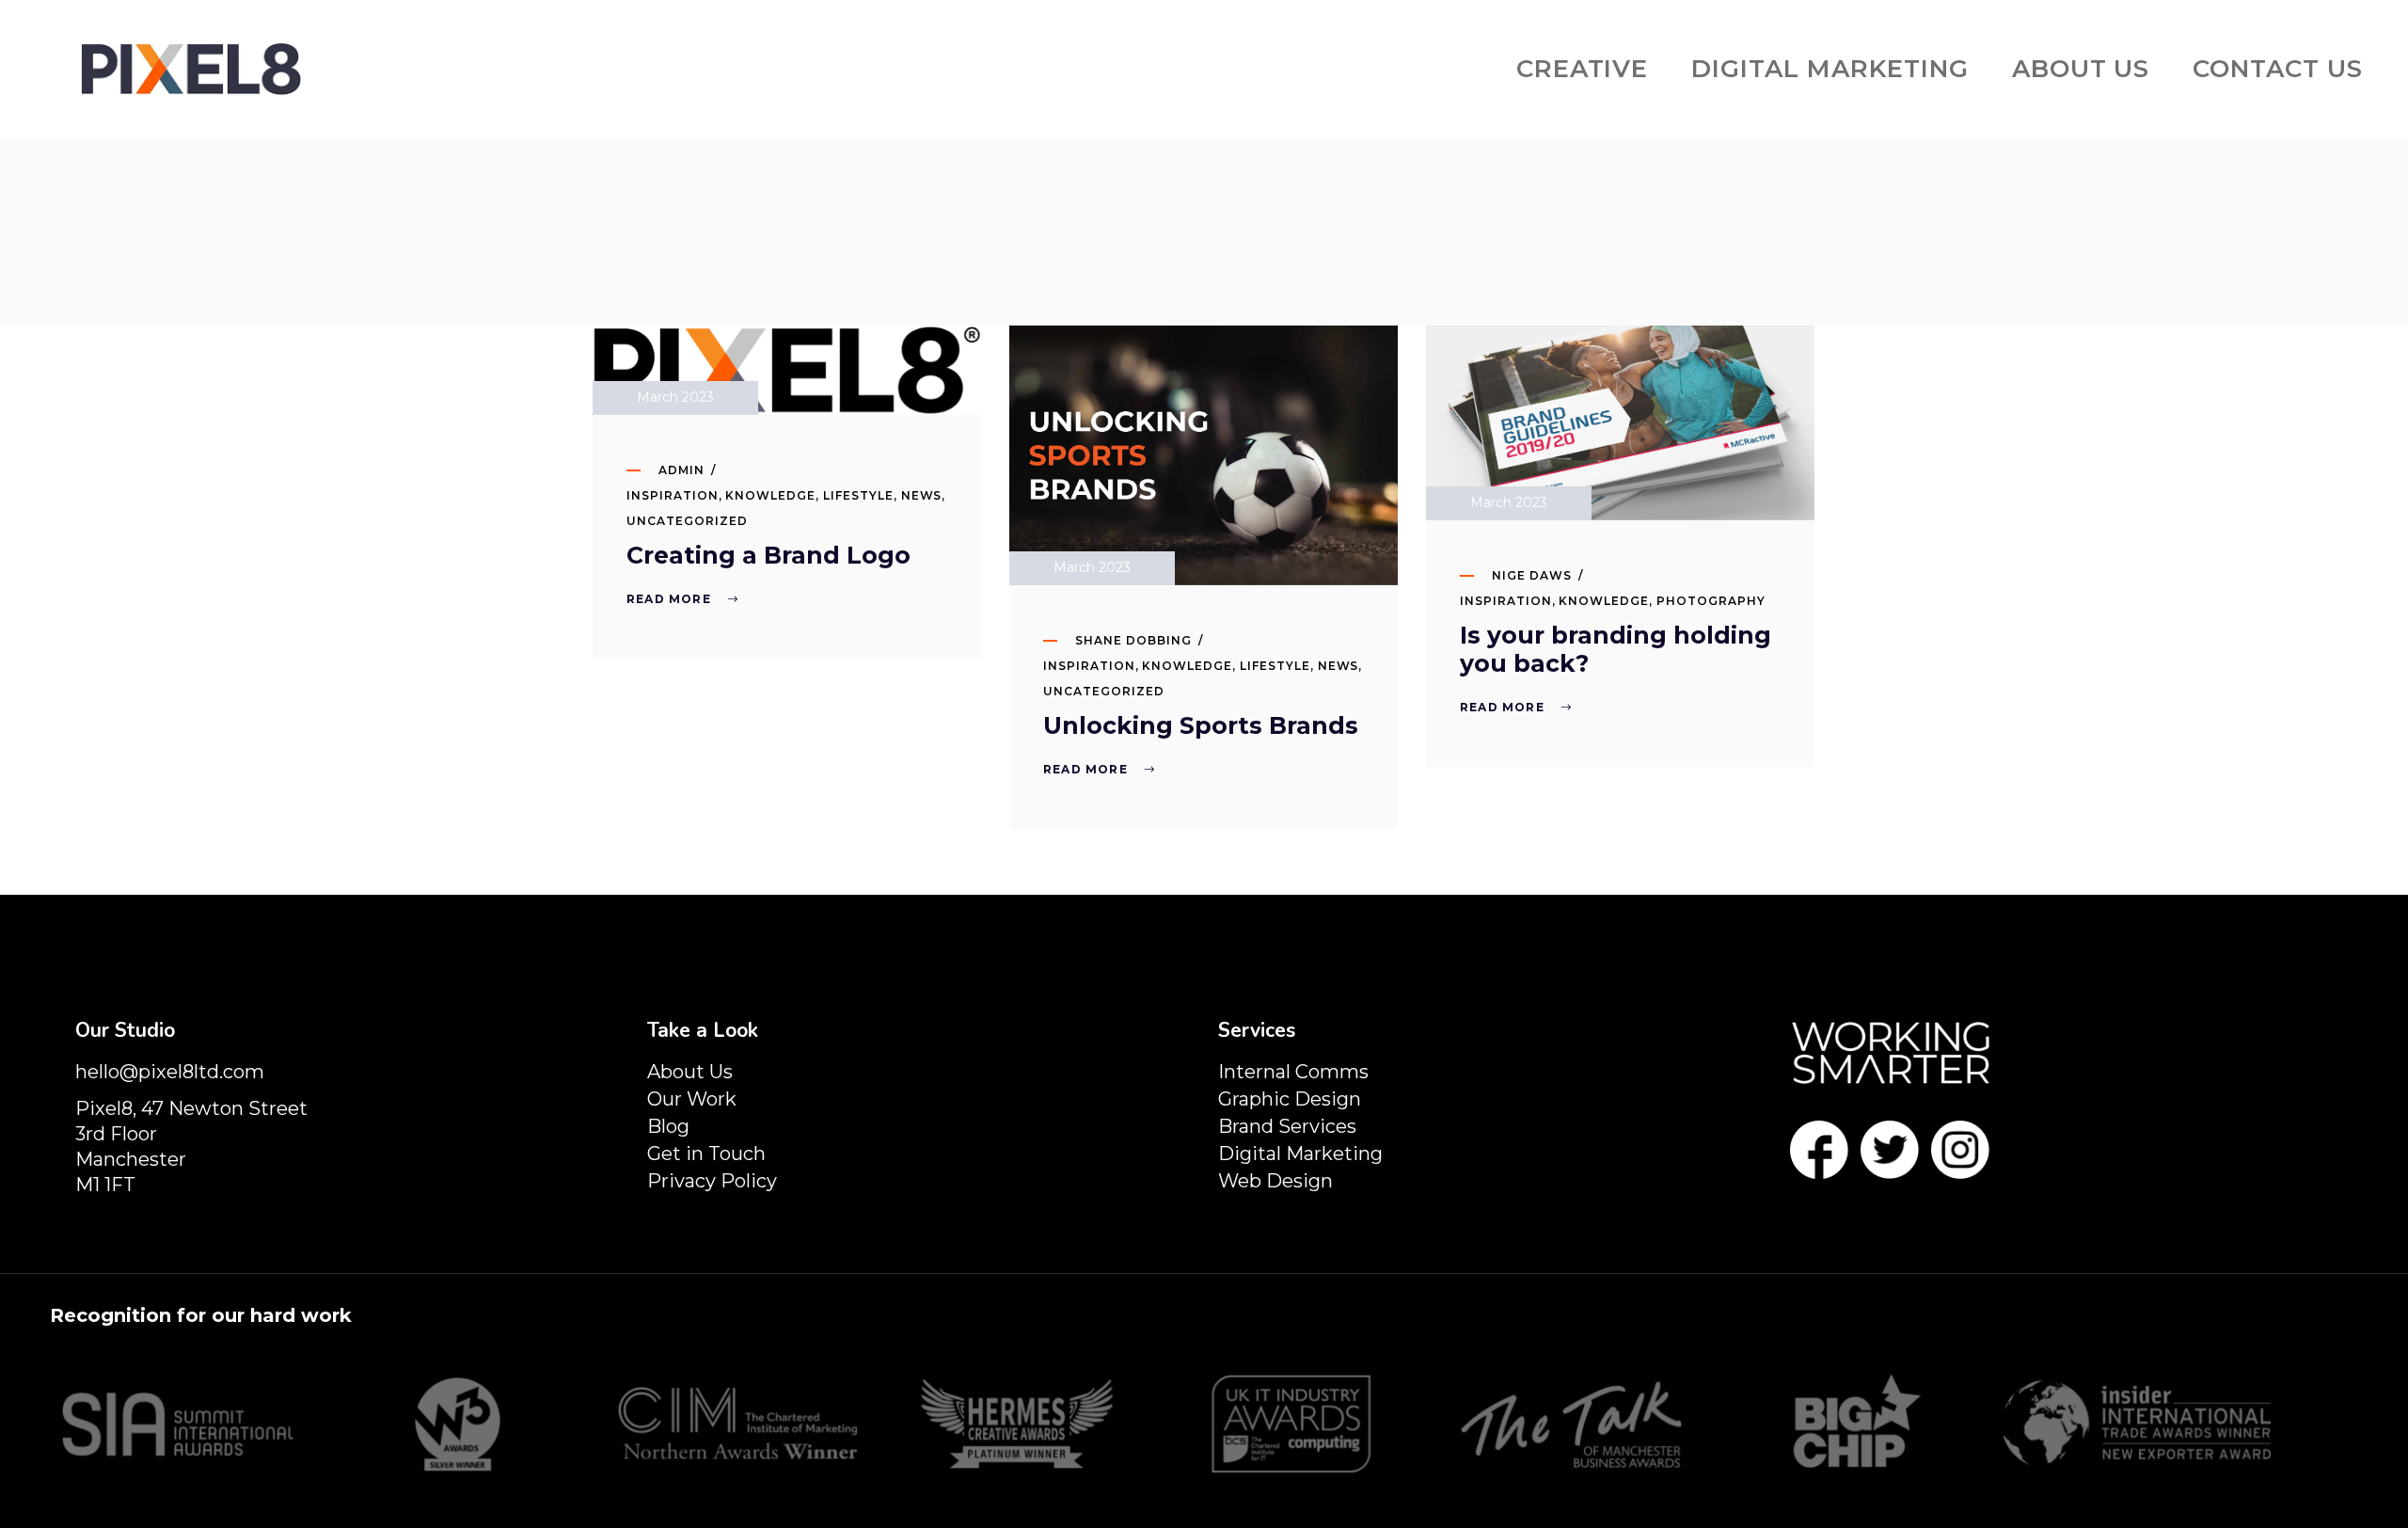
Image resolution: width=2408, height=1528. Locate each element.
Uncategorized (687, 521)
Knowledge (770, 495)
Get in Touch (706, 1154)
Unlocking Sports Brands (1201, 725)
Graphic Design (1290, 1099)
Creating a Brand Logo (768, 555)
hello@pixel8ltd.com (170, 1072)
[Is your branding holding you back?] (1620, 423)
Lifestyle (858, 495)
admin (681, 470)
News (922, 495)
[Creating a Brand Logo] (787, 370)
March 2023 (675, 397)
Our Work (692, 1099)
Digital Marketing (1300, 1154)
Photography (1711, 601)
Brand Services (1287, 1126)
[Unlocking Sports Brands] (1204, 455)
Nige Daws (1532, 575)
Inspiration (673, 495)
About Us (690, 1072)
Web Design (1275, 1181)
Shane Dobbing (1133, 640)
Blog (668, 1126)
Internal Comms (1293, 1072)
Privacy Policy (712, 1181)
